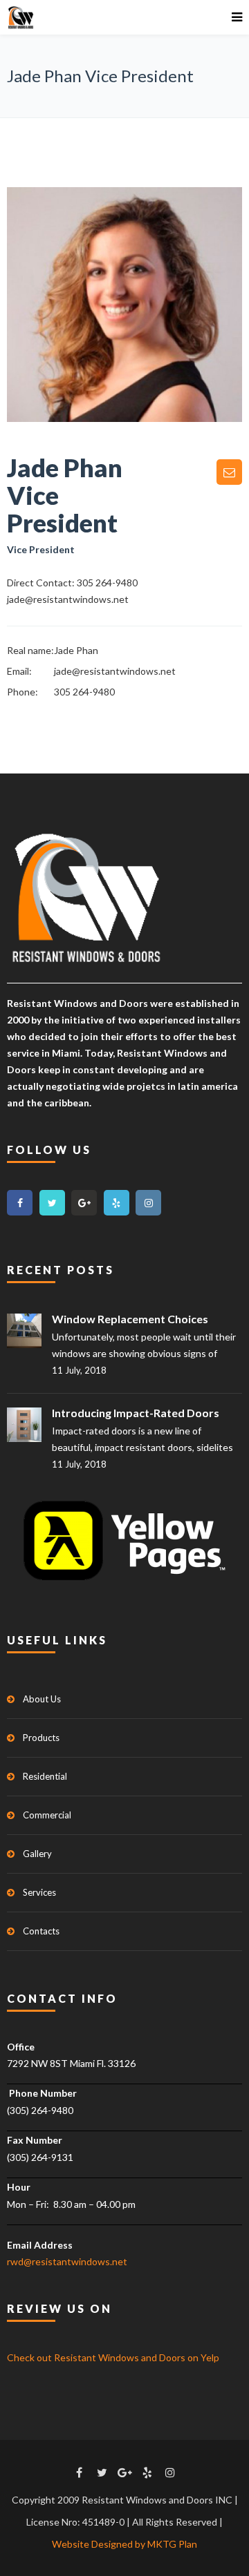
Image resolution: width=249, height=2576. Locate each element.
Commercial (47, 1815)
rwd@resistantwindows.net (67, 2261)
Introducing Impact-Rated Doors (136, 1413)
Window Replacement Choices (130, 1319)
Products (41, 1738)
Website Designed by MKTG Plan (124, 2544)
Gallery (37, 1854)
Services (39, 1892)
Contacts (41, 1931)
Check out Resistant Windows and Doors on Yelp (113, 2357)
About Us (42, 1699)
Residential (45, 1776)
